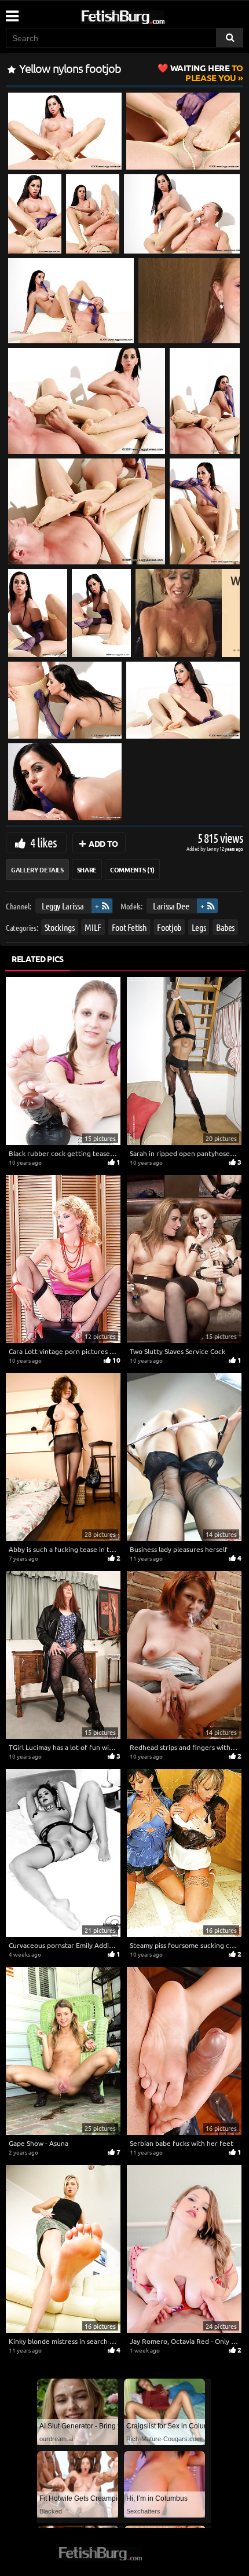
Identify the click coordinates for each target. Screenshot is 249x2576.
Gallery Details (37, 869)
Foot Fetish (129, 927)
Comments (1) (132, 869)
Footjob (169, 927)
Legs (199, 927)
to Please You (207, 73)
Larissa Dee (171, 906)
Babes (225, 927)
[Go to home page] (145, 15)
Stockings (60, 927)
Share (87, 869)
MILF (93, 927)
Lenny (213, 848)
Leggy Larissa (63, 906)
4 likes (43, 842)
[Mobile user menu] (12, 12)
